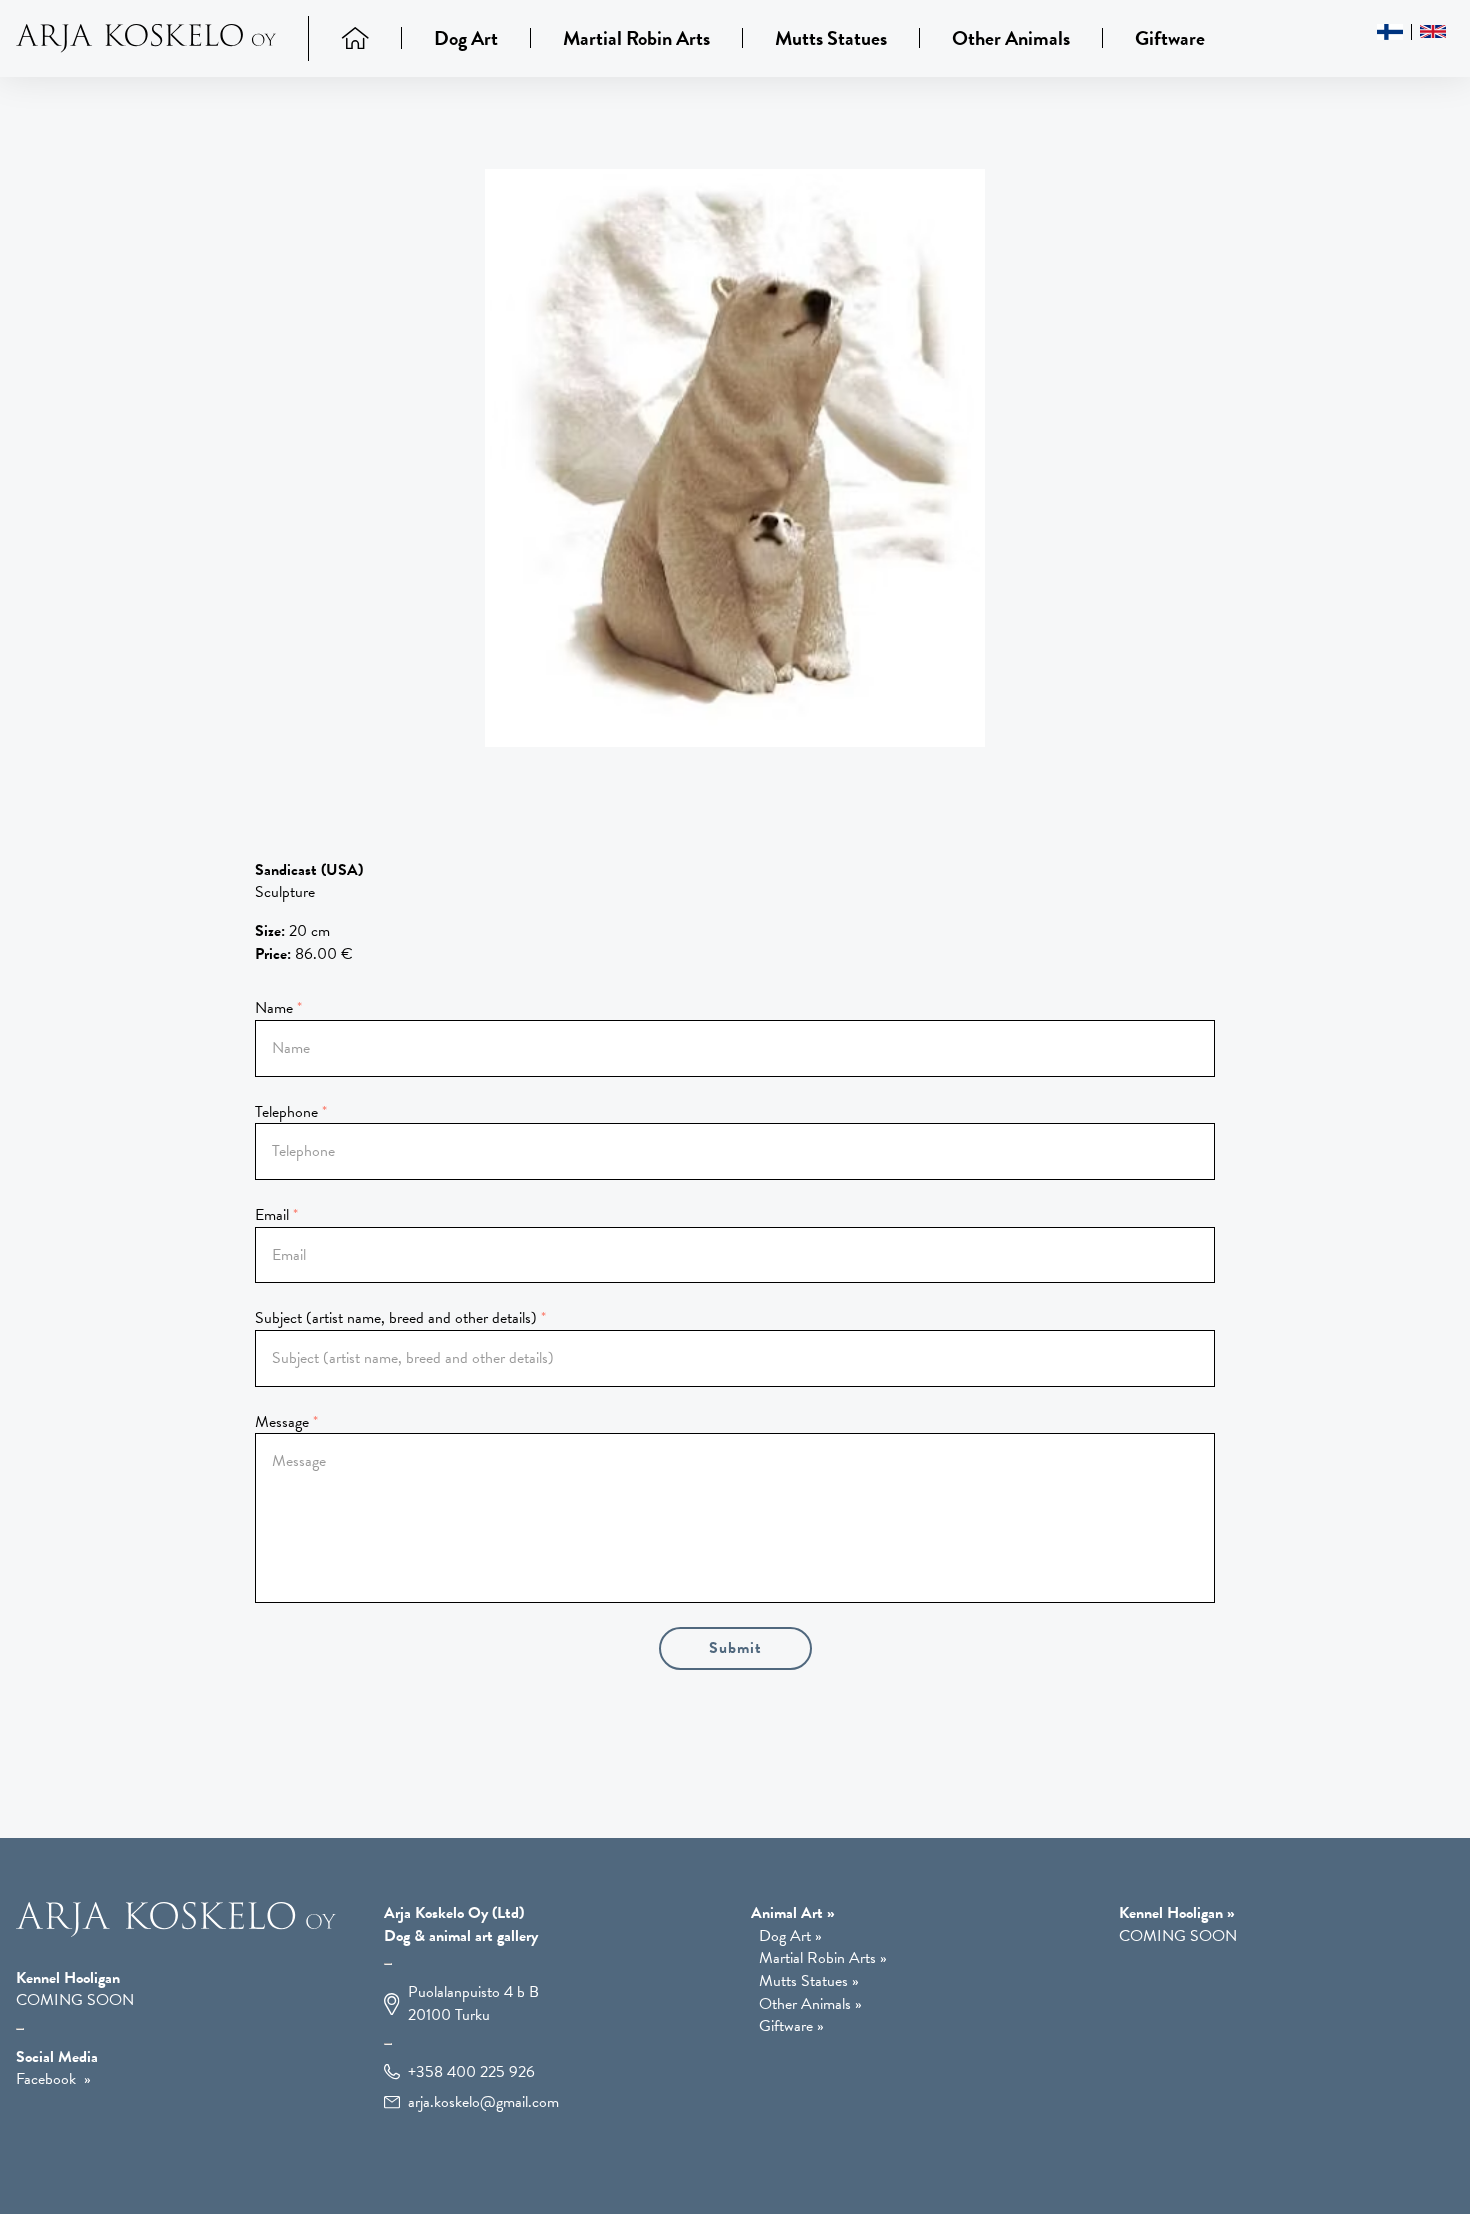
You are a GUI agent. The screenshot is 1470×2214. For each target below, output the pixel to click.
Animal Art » (793, 1913)
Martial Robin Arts (636, 38)
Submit (735, 1648)
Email (272, 1215)
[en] (1433, 31)
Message (282, 1422)
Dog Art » (790, 1936)
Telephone (286, 1112)
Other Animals (1011, 38)
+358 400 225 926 (471, 2072)
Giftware (1170, 38)
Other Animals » (810, 2004)
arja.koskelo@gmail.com (483, 2102)
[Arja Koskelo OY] (176, 1932)
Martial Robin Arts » (823, 1958)
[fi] (1390, 32)
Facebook (46, 2079)
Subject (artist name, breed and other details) (396, 1318)
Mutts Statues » (809, 1981)
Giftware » (791, 2026)
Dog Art (466, 38)
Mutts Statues (831, 38)
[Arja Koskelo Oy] (162, 38)
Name (274, 1008)
